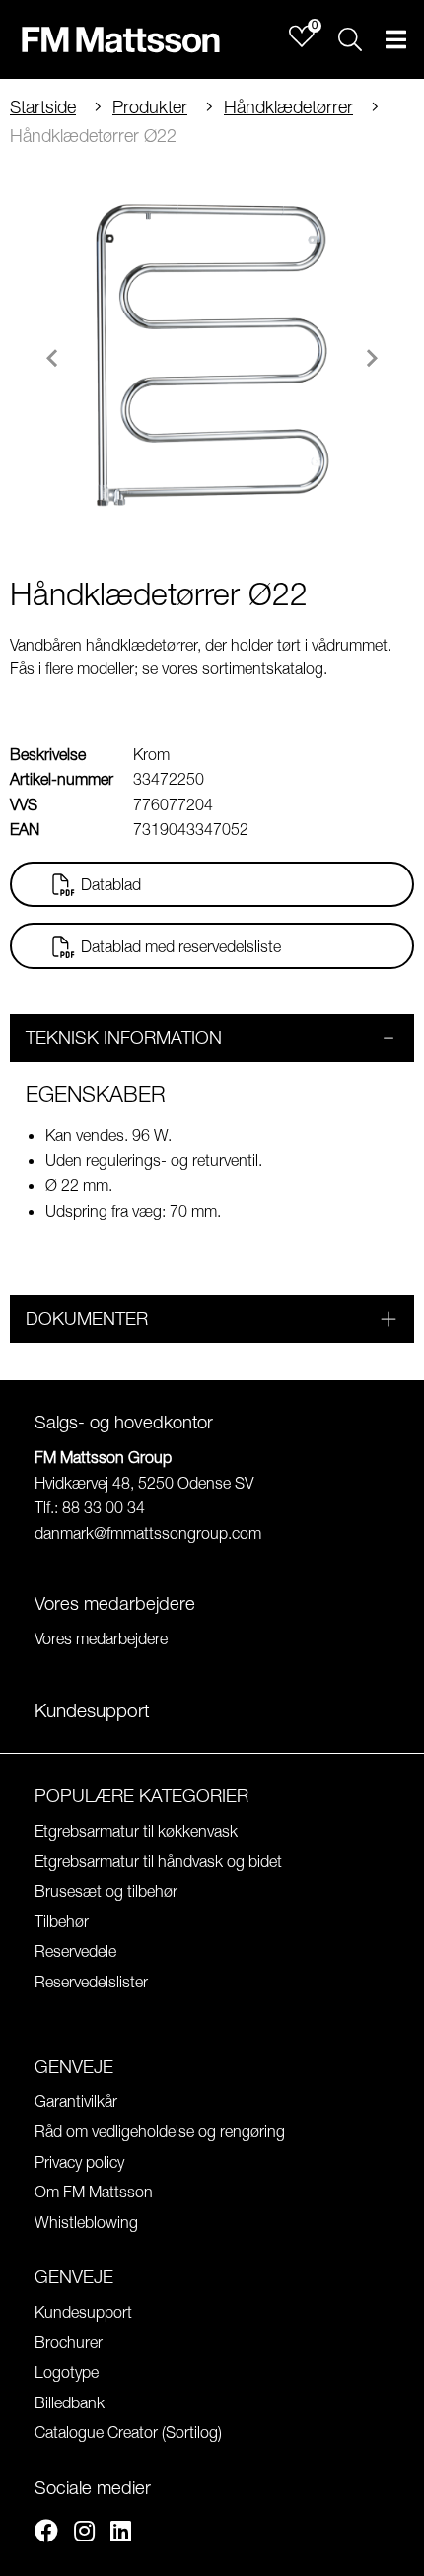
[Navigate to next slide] (372, 358)
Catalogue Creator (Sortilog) (128, 2432)
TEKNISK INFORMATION (124, 1038)
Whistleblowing (86, 2222)
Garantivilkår (76, 2101)
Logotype (67, 2372)
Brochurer (69, 2342)
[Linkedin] (121, 2534)
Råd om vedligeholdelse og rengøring (160, 2131)
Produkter (150, 107)
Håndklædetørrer (288, 107)
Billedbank (70, 2402)
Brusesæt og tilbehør (106, 1891)
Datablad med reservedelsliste (181, 946)
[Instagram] (84, 2534)
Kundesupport (83, 2312)
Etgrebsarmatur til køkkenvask (136, 1831)
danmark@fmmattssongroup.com (148, 1533)
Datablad (111, 884)
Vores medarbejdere (101, 1638)
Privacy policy (79, 2162)
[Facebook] (46, 2534)
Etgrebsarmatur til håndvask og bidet (158, 1861)
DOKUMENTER (87, 1319)
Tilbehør (62, 1921)
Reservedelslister (91, 1982)
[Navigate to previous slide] (52, 358)
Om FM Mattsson (94, 2192)
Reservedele (75, 1951)
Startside (43, 107)
